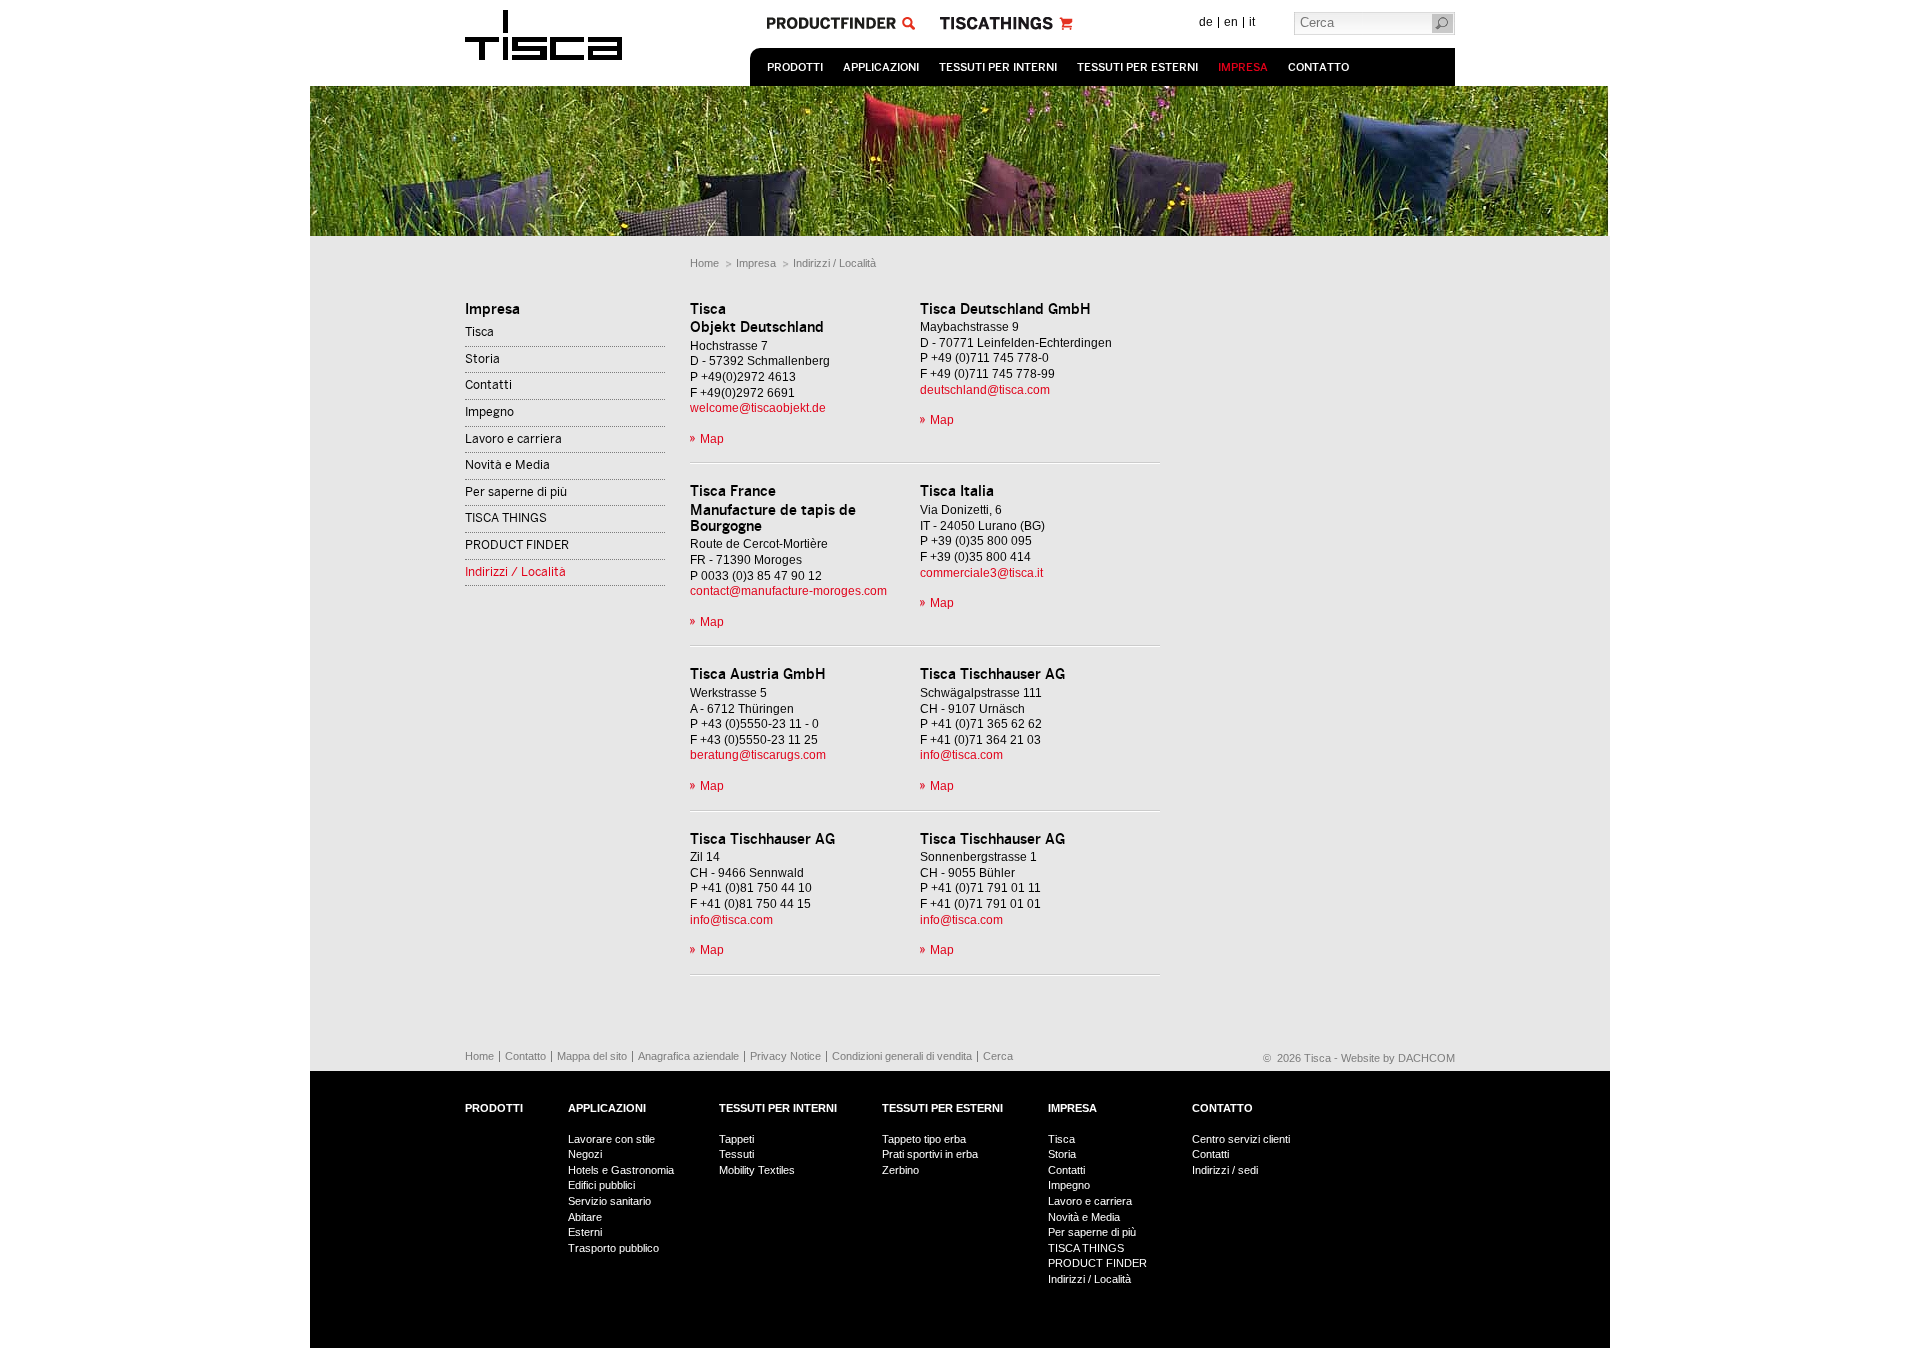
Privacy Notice (785, 1056)
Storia (482, 359)
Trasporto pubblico (613, 1248)
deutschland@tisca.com (985, 390)
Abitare (585, 1217)
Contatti (488, 385)
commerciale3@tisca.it (981, 573)
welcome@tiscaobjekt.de (758, 408)
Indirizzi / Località (834, 263)
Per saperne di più (516, 492)
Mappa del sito (592, 1056)
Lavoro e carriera (513, 439)
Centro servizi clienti (1241, 1139)
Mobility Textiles (757, 1170)
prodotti (795, 67)
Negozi (585, 1154)
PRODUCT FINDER (517, 545)
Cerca (998, 1056)
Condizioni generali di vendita (902, 1056)
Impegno (489, 412)
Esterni (585, 1232)
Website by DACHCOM (1398, 1058)
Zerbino (900, 1170)
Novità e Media (507, 465)
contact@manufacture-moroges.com (788, 591)
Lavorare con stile (611, 1139)
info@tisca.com (961, 755)
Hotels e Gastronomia (621, 1170)
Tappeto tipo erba (924, 1139)
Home (704, 263)
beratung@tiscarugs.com (758, 755)
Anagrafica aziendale (688, 1056)
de (1206, 22)
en (1231, 22)
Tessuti (736, 1154)
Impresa (1243, 67)
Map (712, 439)
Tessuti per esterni (1137, 67)
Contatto (1318, 67)
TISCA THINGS (506, 518)
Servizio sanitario (609, 1201)
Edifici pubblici (601, 1185)
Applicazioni (881, 67)
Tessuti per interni (998, 67)
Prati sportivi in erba (930, 1154)
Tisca (479, 332)
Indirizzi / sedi (1225, 1170)
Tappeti (736, 1139)
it (1252, 22)
